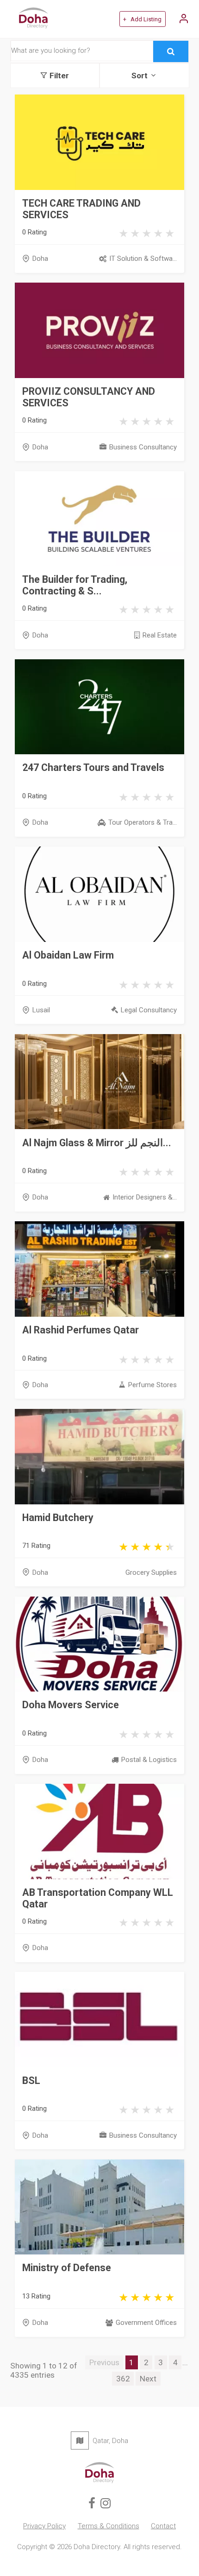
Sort (140, 76)
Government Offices (146, 2323)
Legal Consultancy (149, 1010)
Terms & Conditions (109, 2526)
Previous (104, 2362)
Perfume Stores (152, 1385)
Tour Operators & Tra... (142, 822)
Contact (163, 2526)
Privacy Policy (44, 2526)
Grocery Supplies (151, 1572)
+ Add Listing (142, 19)
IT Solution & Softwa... (143, 259)
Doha (40, 259)
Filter (59, 76)
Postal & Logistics (149, 1760)
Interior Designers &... (144, 1197)
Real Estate (159, 635)
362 (123, 2379)
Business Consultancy (143, 447)
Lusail (41, 1010)
